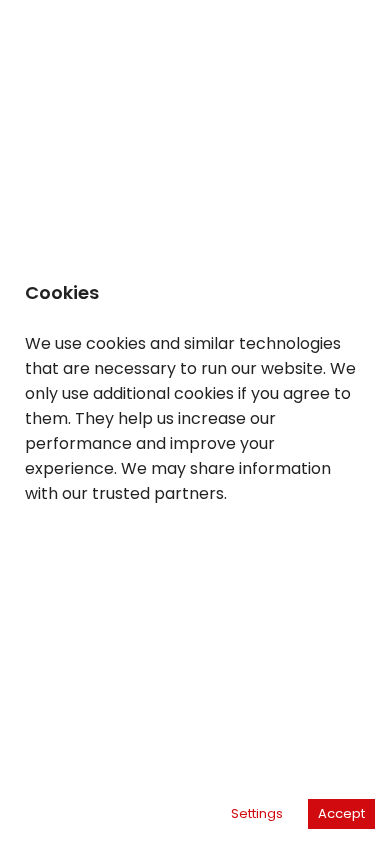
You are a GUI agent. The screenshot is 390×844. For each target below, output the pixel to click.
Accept (341, 813)
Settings (257, 813)
